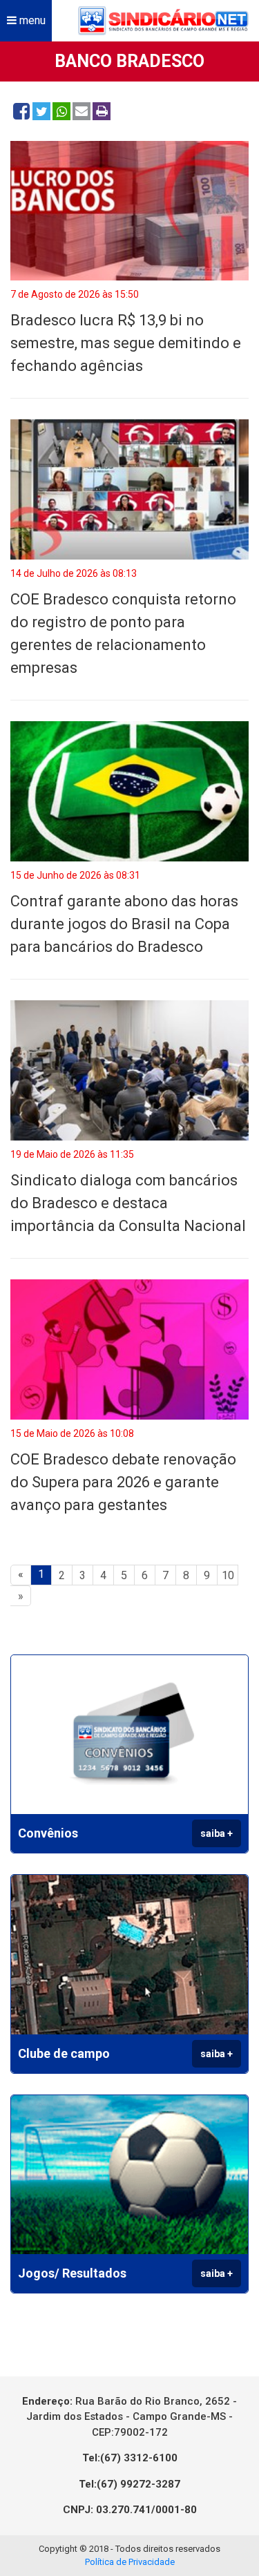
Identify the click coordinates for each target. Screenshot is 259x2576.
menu (31, 20)
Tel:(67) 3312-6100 (130, 2458)
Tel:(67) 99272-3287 (129, 2484)
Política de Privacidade (130, 2562)
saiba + (217, 1833)
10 (228, 1575)
